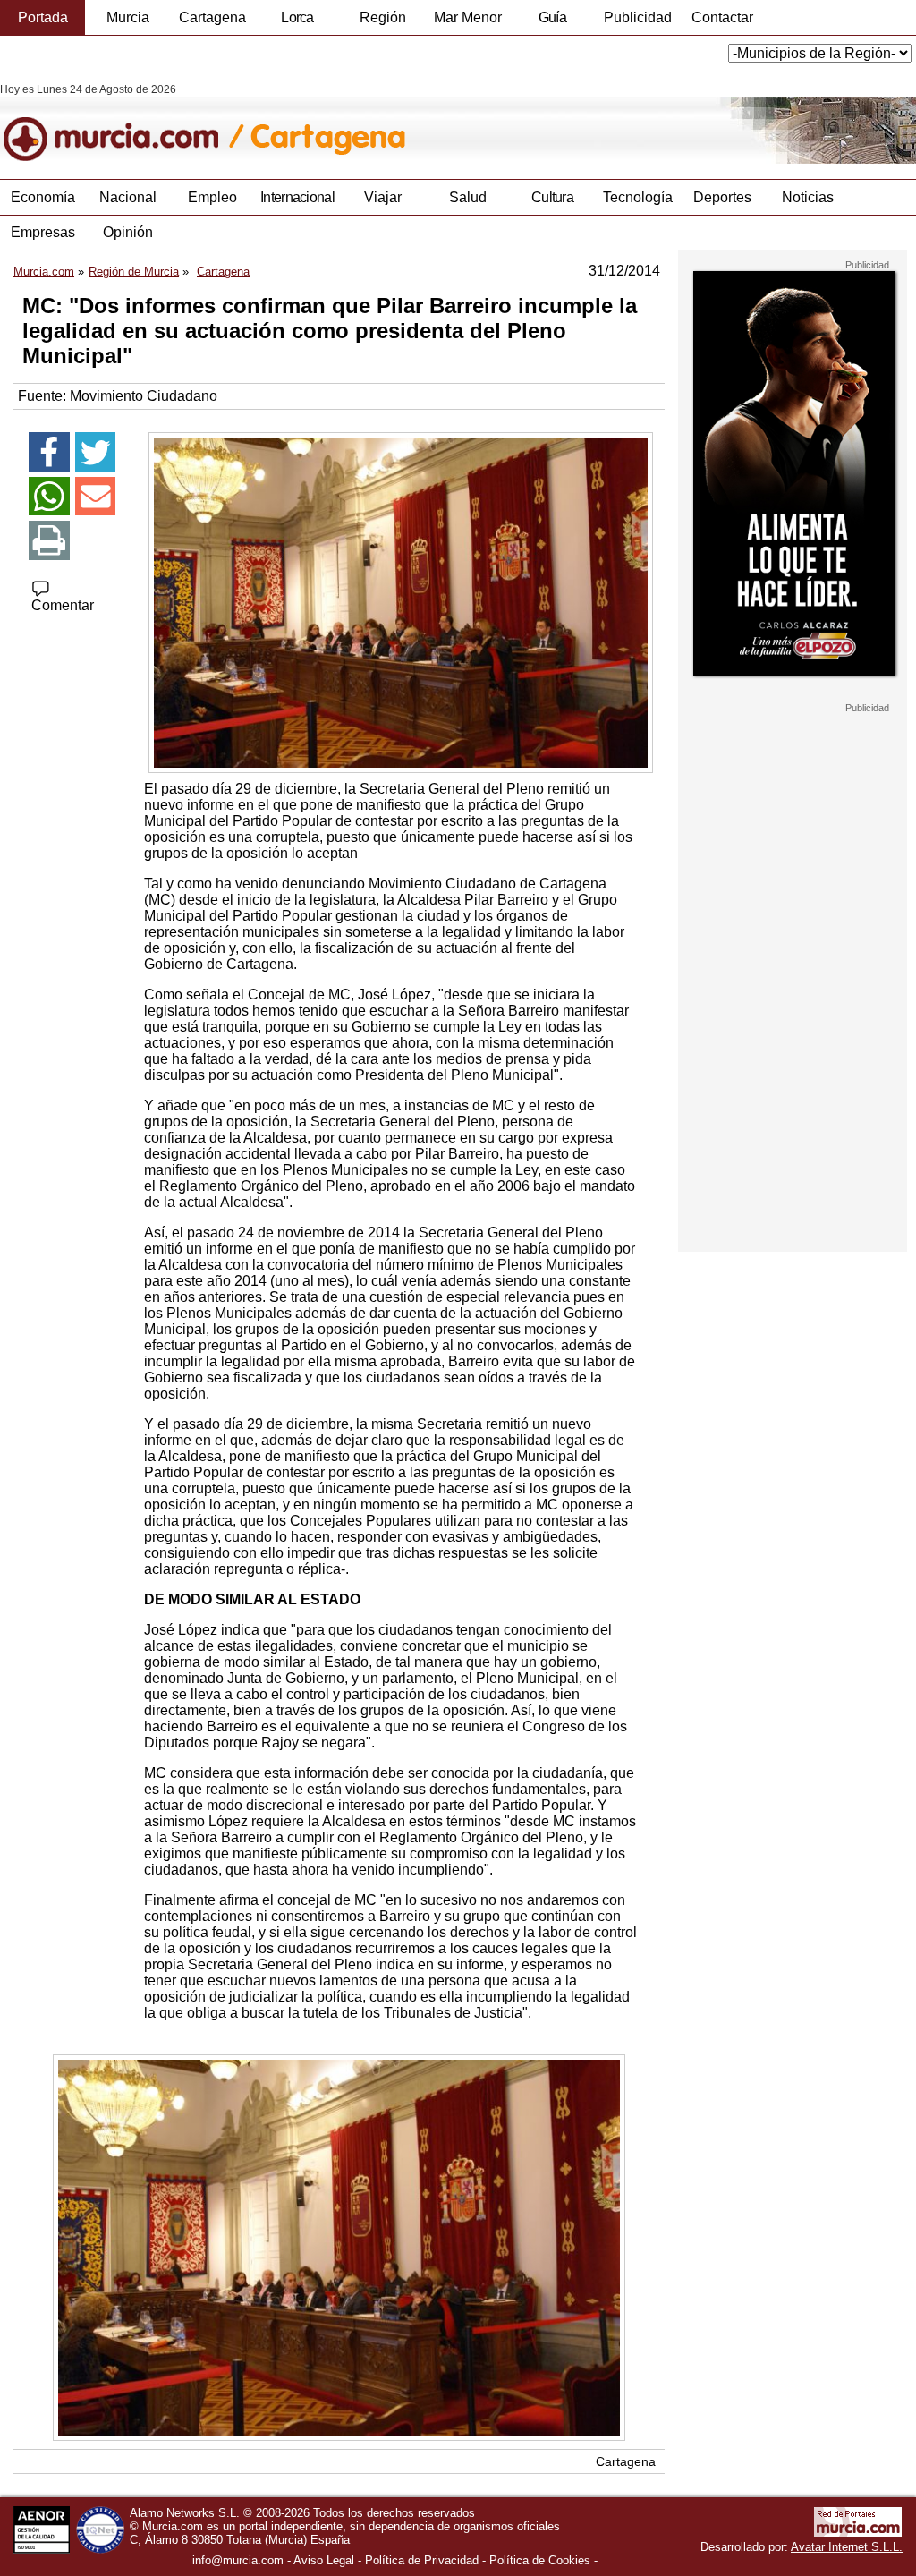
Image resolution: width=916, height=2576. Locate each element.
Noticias (808, 197)
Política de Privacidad (422, 2560)
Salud (468, 197)
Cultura (552, 197)
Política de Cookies (540, 2560)
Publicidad (638, 17)
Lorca (297, 17)
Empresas (43, 232)
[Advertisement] (793, 982)
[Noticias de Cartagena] (436, 123)
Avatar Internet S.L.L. (847, 2547)
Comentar (63, 605)
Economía (43, 197)
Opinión (128, 232)
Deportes (722, 197)
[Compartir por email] (96, 497)
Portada (43, 17)
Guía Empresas (552, 22)
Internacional (297, 197)
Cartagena (212, 17)
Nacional (128, 197)
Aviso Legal (324, 2560)
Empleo (212, 197)
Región (383, 17)
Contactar (722, 17)
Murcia (128, 17)
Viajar (383, 197)
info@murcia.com (238, 2560)
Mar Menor (468, 17)
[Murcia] (123, 123)
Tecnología (638, 197)
